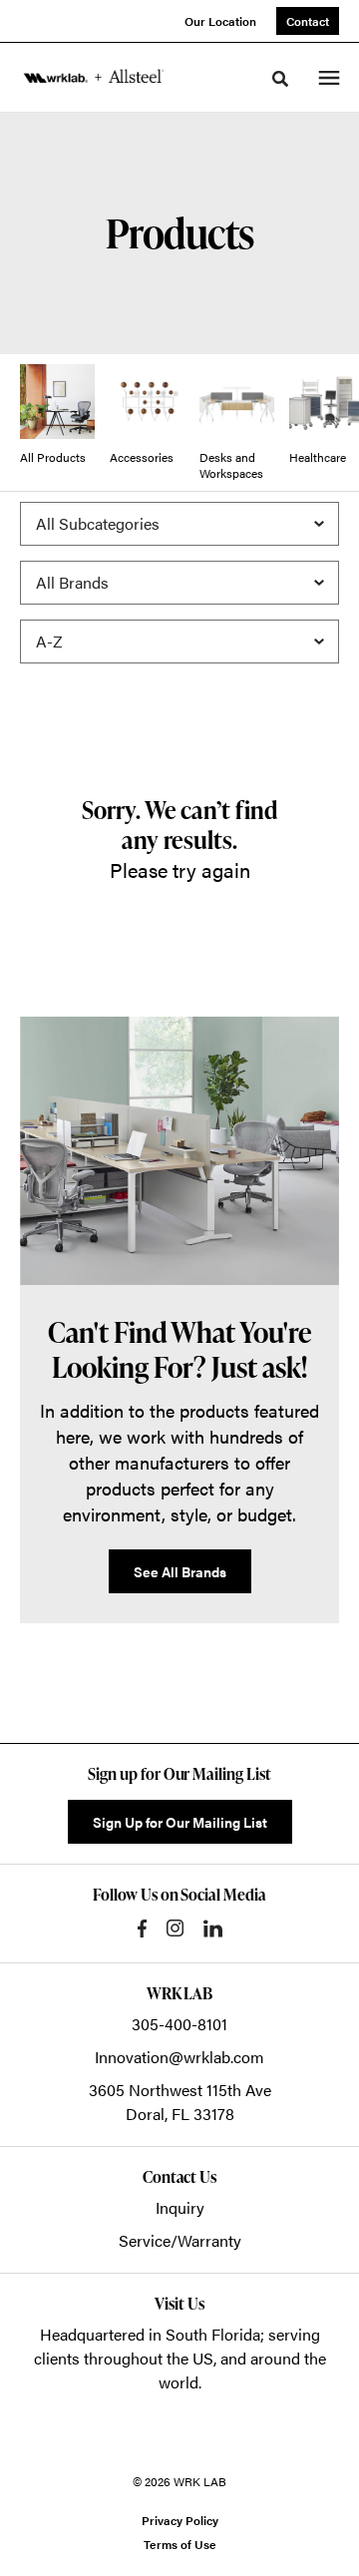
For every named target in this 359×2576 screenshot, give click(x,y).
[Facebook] (142, 1929)
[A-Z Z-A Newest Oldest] (179, 642)
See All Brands (180, 1571)
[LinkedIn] (213, 1929)
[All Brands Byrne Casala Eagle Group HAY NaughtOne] (179, 583)
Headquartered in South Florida (150, 2334)
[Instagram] (175, 1928)
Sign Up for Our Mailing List (180, 1822)
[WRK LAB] (94, 77)
